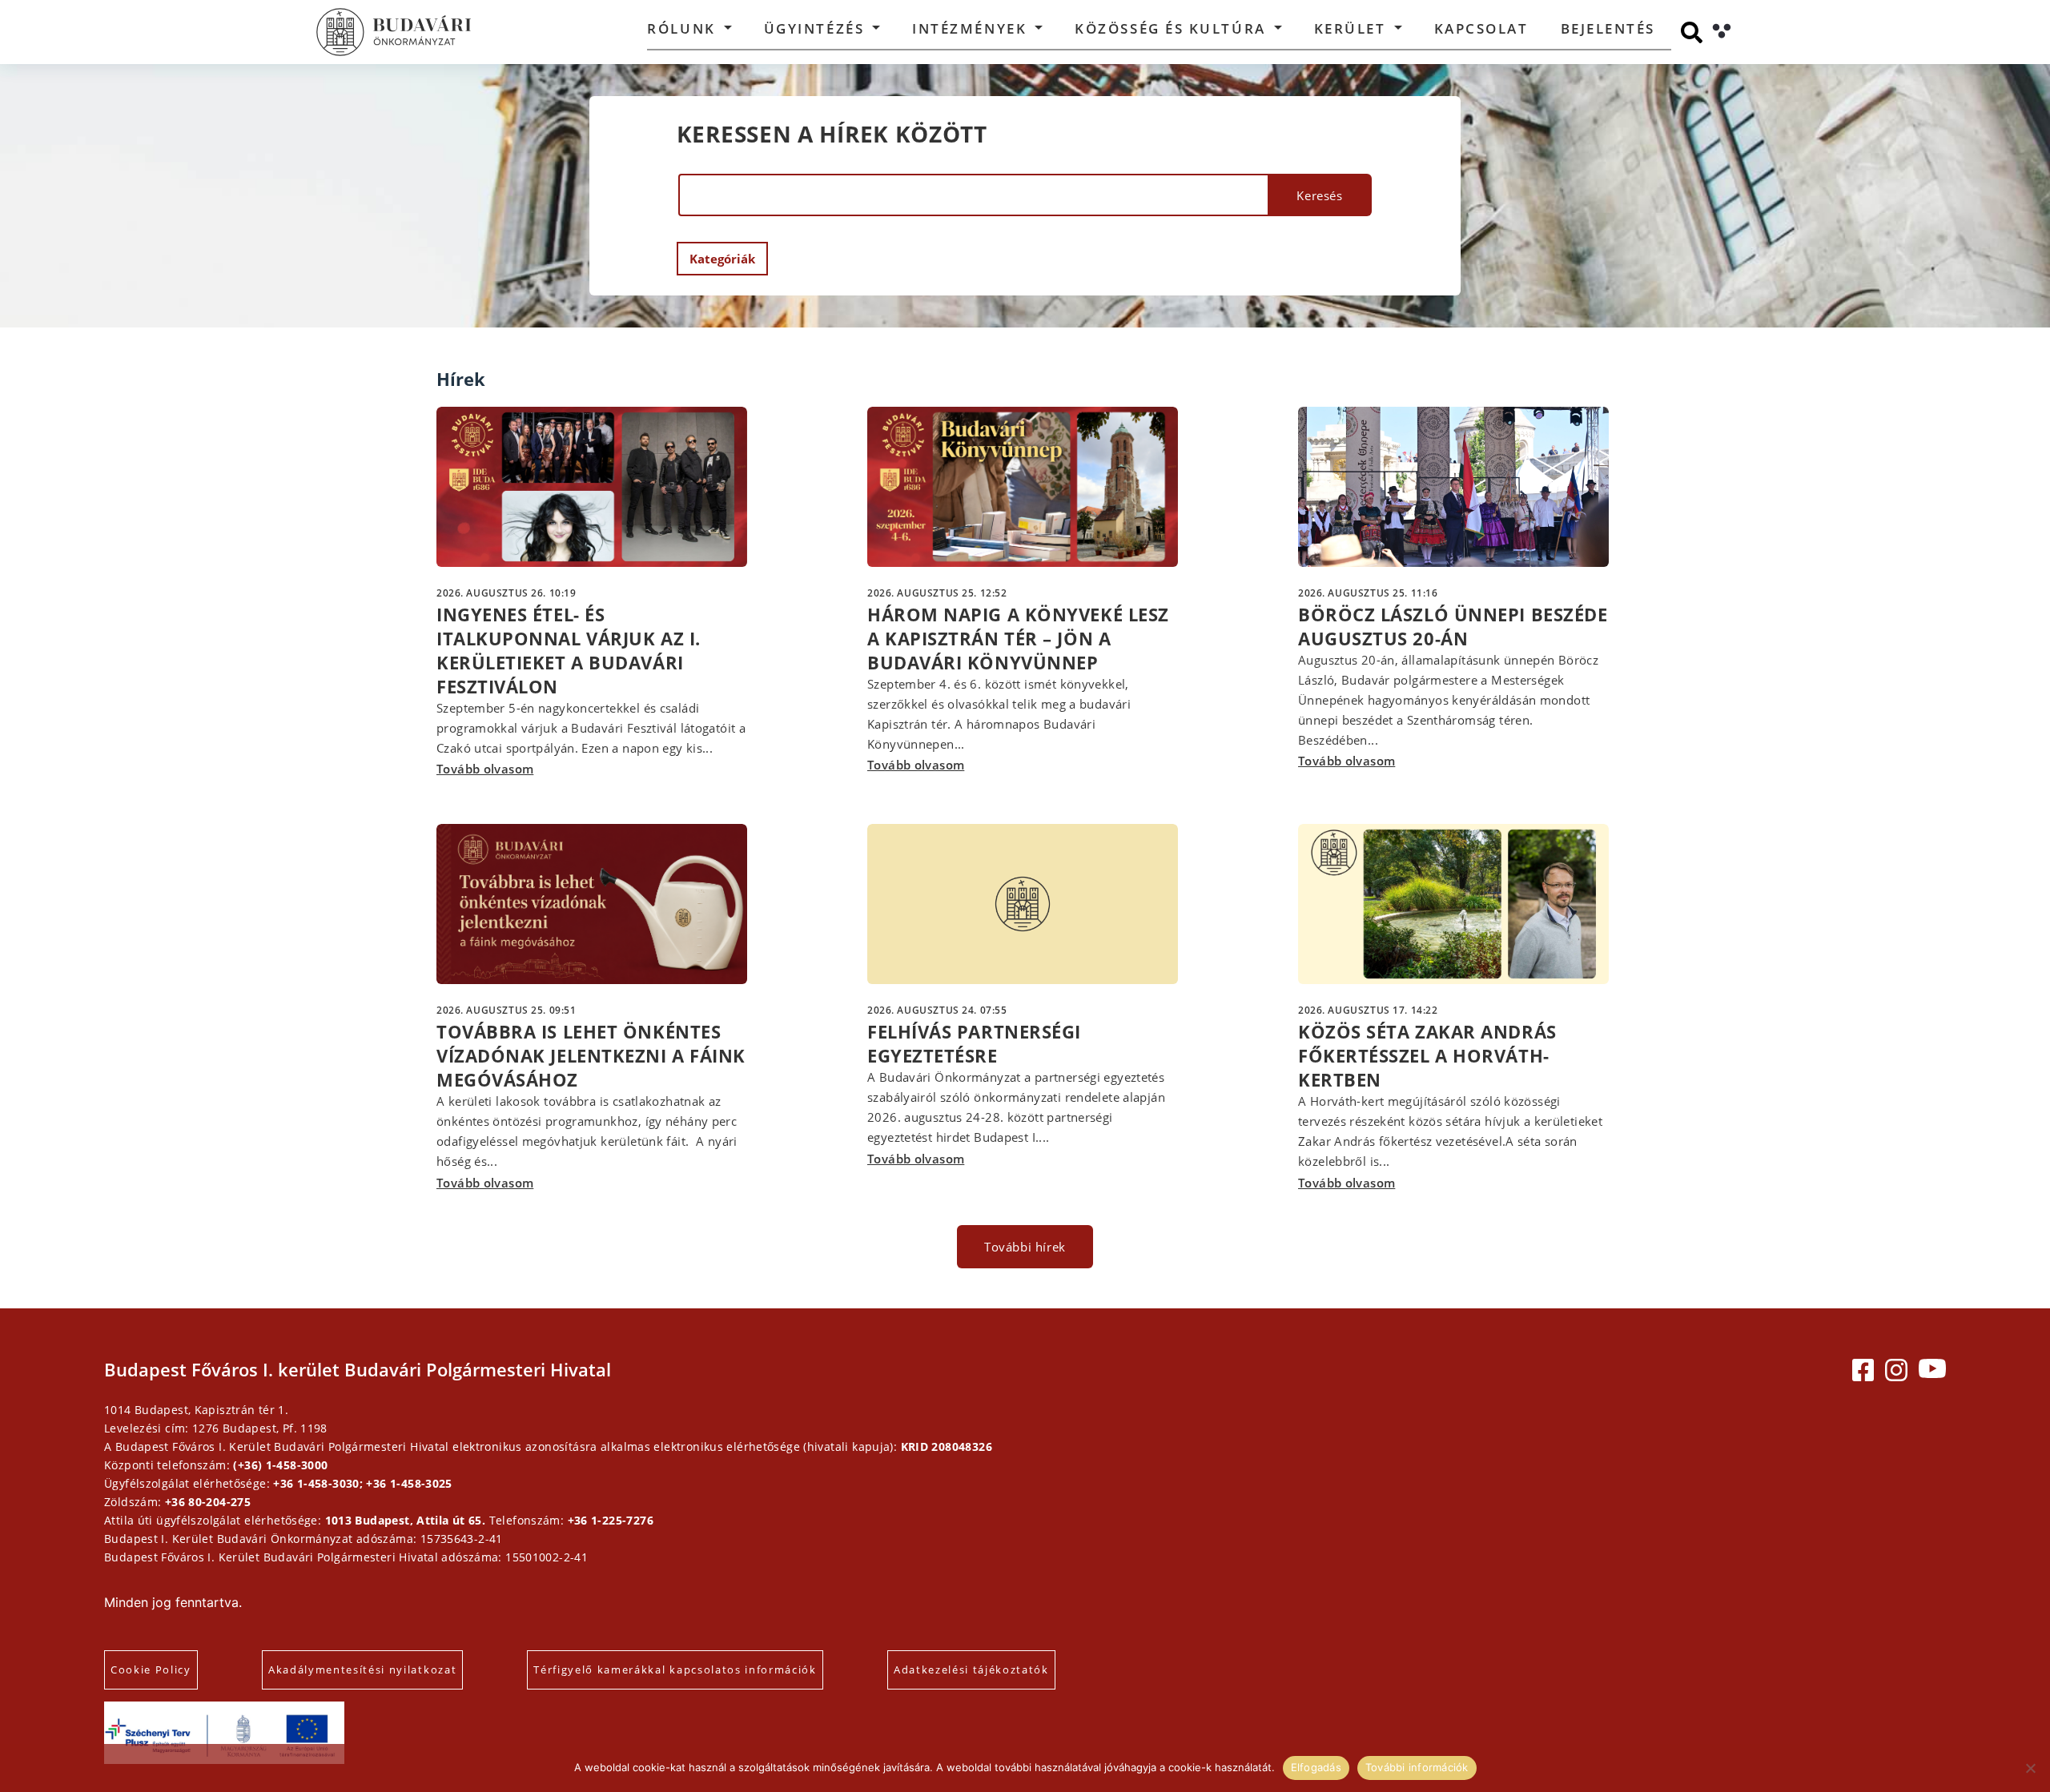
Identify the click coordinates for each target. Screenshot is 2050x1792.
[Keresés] (1692, 32)
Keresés (1319, 195)
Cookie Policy (151, 1669)
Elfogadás (1316, 1767)
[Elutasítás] (2030, 1768)
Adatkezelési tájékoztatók (971, 1669)
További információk (1417, 1767)
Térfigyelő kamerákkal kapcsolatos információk (675, 1669)
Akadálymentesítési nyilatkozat (362, 1669)
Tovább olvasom (485, 769)
